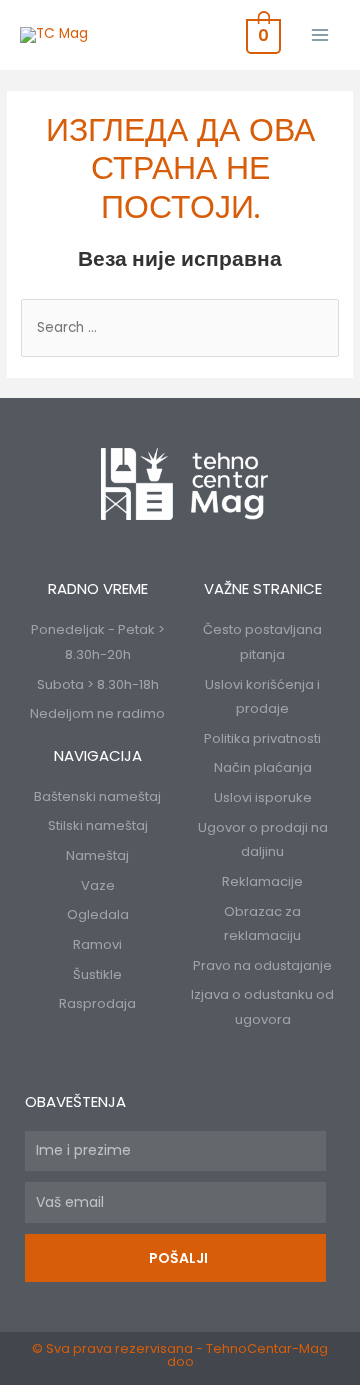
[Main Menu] (320, 34)
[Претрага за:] (180, 327)
